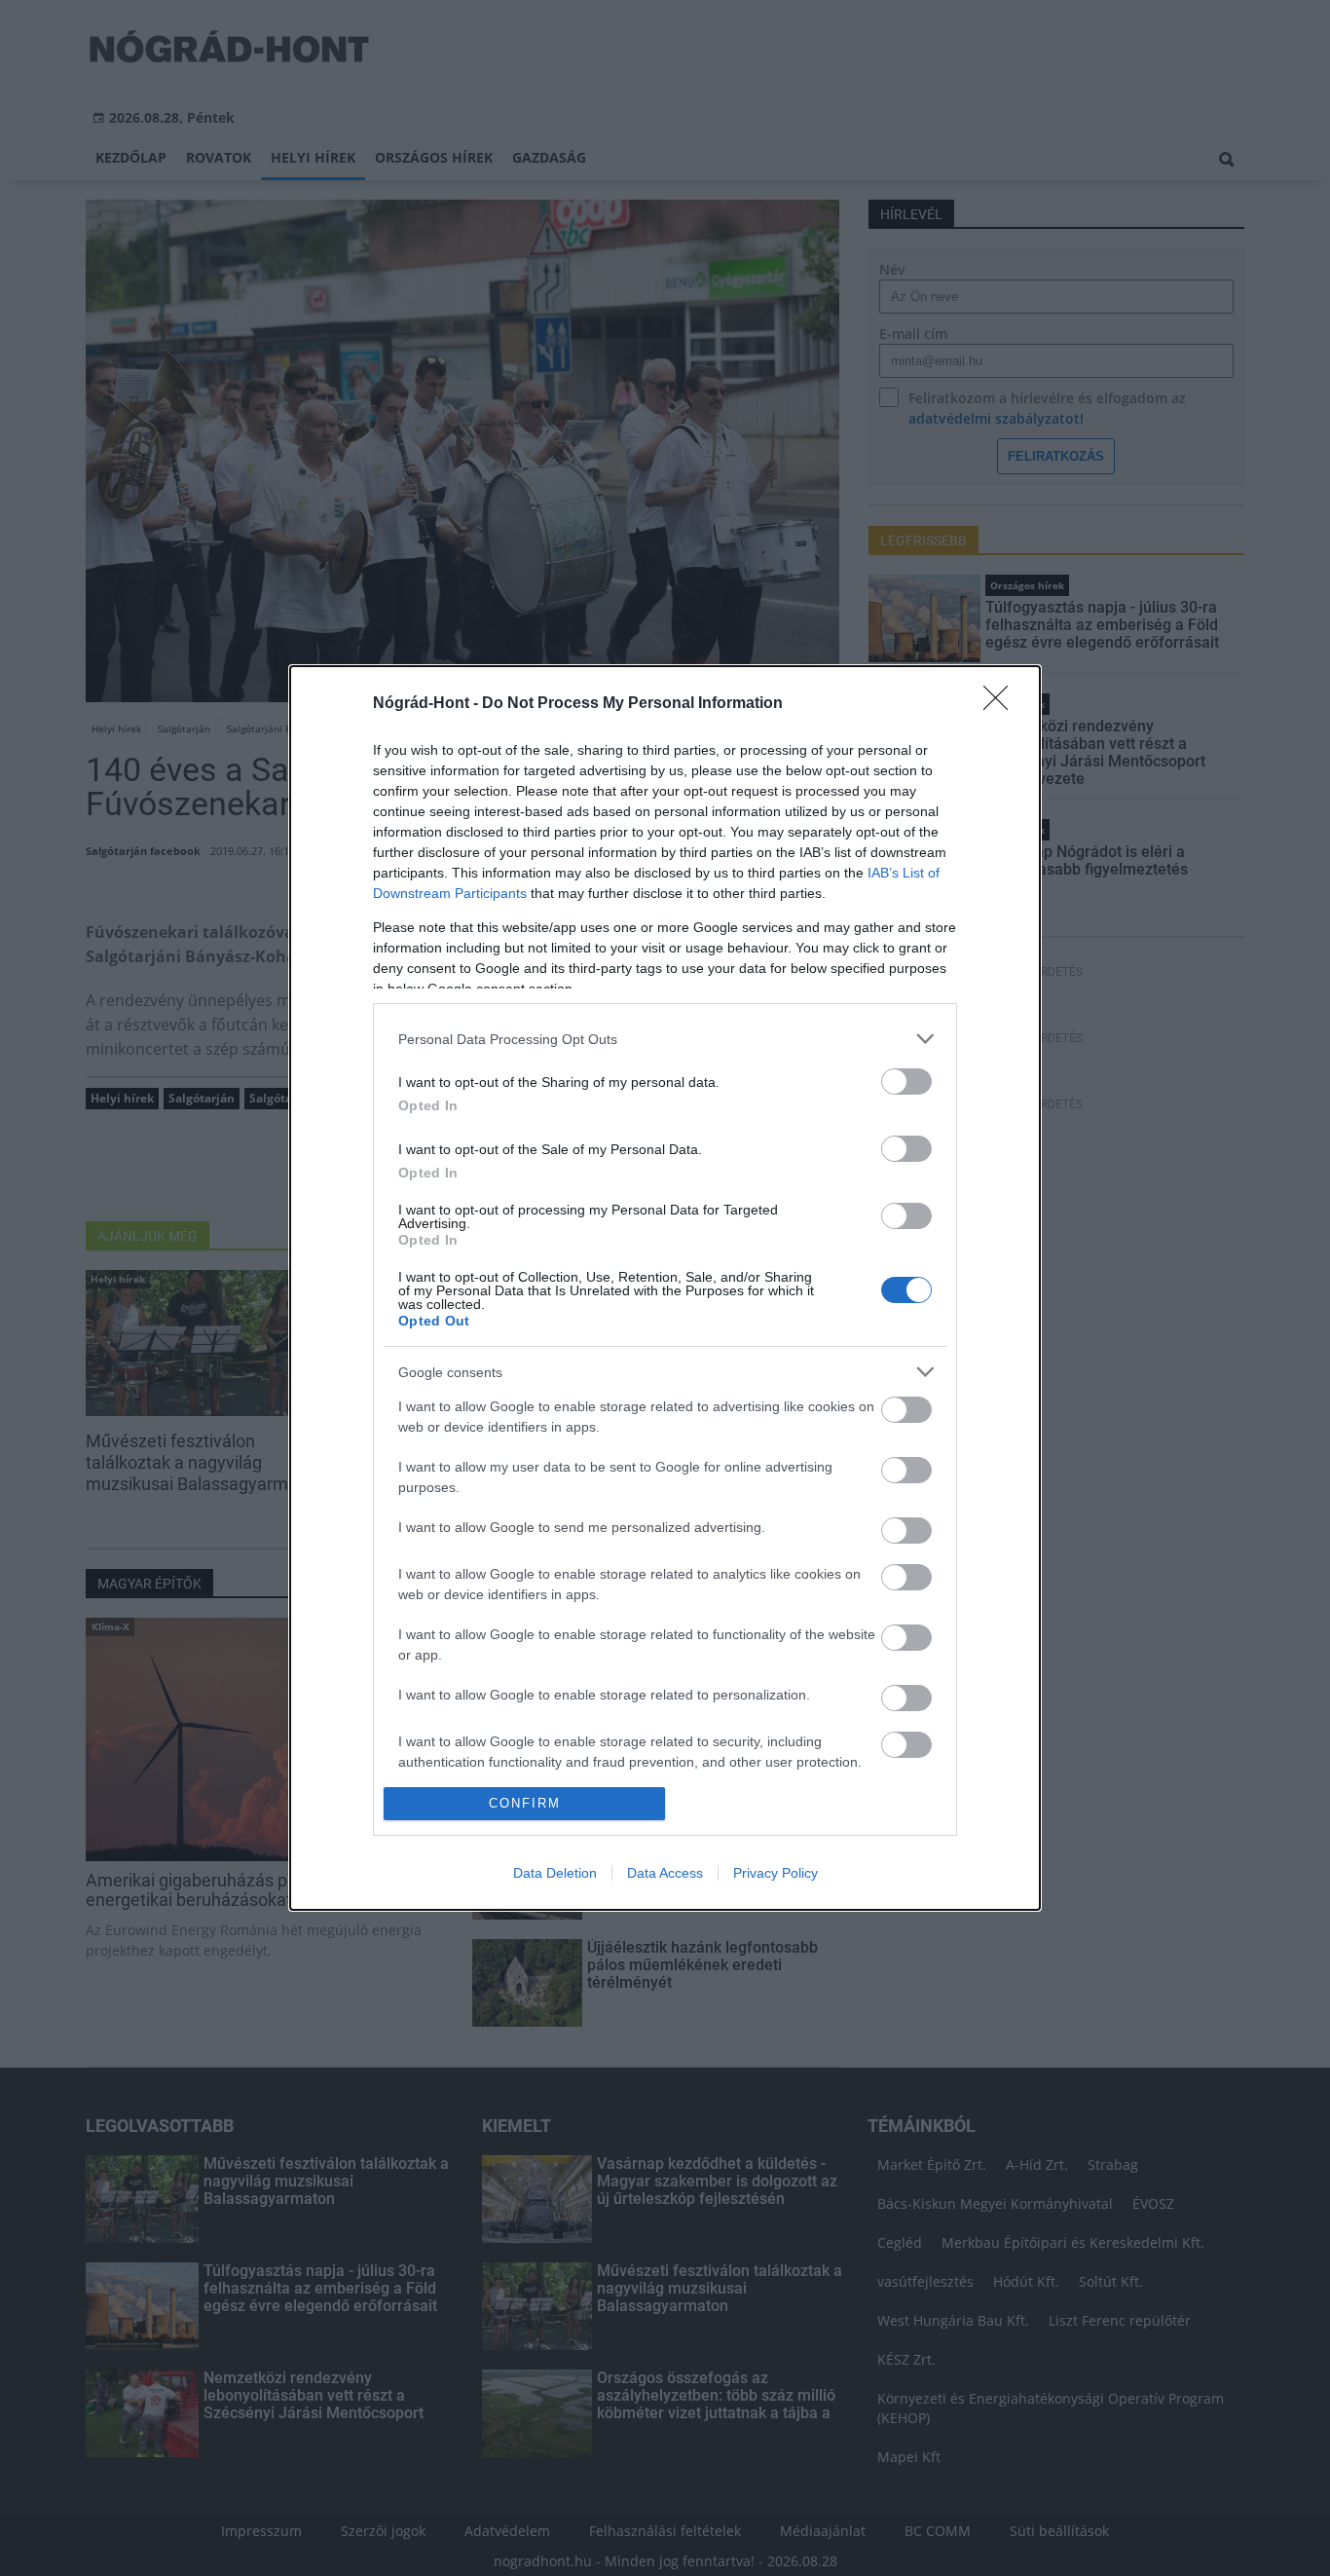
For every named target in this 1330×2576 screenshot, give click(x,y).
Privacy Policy (776, 1873)
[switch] (906, 1082)
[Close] (1002, 704)
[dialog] (665, 1288)
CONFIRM (525, 1803)
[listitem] (665, 1039)
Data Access (665, 1873)
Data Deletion (555, 1873)
